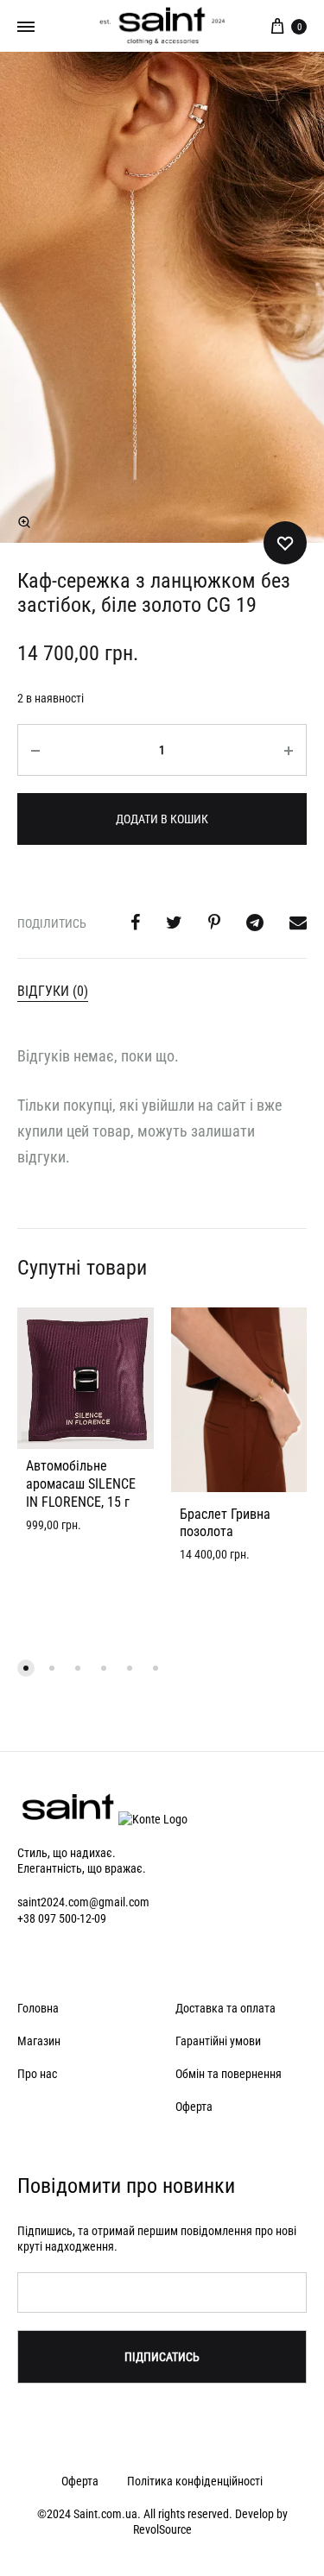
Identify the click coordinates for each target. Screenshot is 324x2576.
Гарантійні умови (218, 2041)
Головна (38, 2008)
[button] (24, 522)
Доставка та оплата (226, 2008)
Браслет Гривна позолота (225, 1523)
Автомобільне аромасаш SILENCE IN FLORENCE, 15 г (81, 1484)
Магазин (39, 2041)
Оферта (194, 2107)
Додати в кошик (162, 819)
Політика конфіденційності (195, 2481)
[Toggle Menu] (26, 27)
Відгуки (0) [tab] (53, 991)
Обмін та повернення (229, 2074)
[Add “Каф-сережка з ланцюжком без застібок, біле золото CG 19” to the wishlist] (285, 543)
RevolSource (162, 2529)
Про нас (37, 2074)
